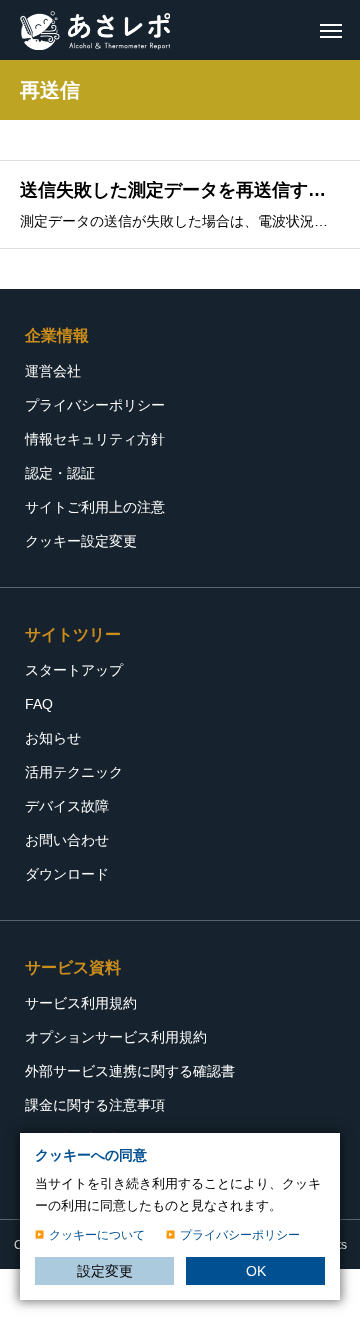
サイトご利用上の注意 (95, 507)
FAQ (39, 704)
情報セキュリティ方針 (95, 439)
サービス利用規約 (81, 1003)
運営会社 (53, 371)
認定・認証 (60, 473)
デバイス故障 (67, 806)
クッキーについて (97, 1235)
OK (256, 1271)
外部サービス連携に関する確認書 (130, 1071)
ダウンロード (67, 874)
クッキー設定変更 (81, 541)
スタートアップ (74, 670)
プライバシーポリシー (95, 405)
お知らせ (53, 738)
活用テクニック (74, 772)
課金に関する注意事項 (95, 1105)
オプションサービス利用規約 (116, 1037)
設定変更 (105, 1271)
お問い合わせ (67, 840)
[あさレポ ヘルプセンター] (95, 30)
